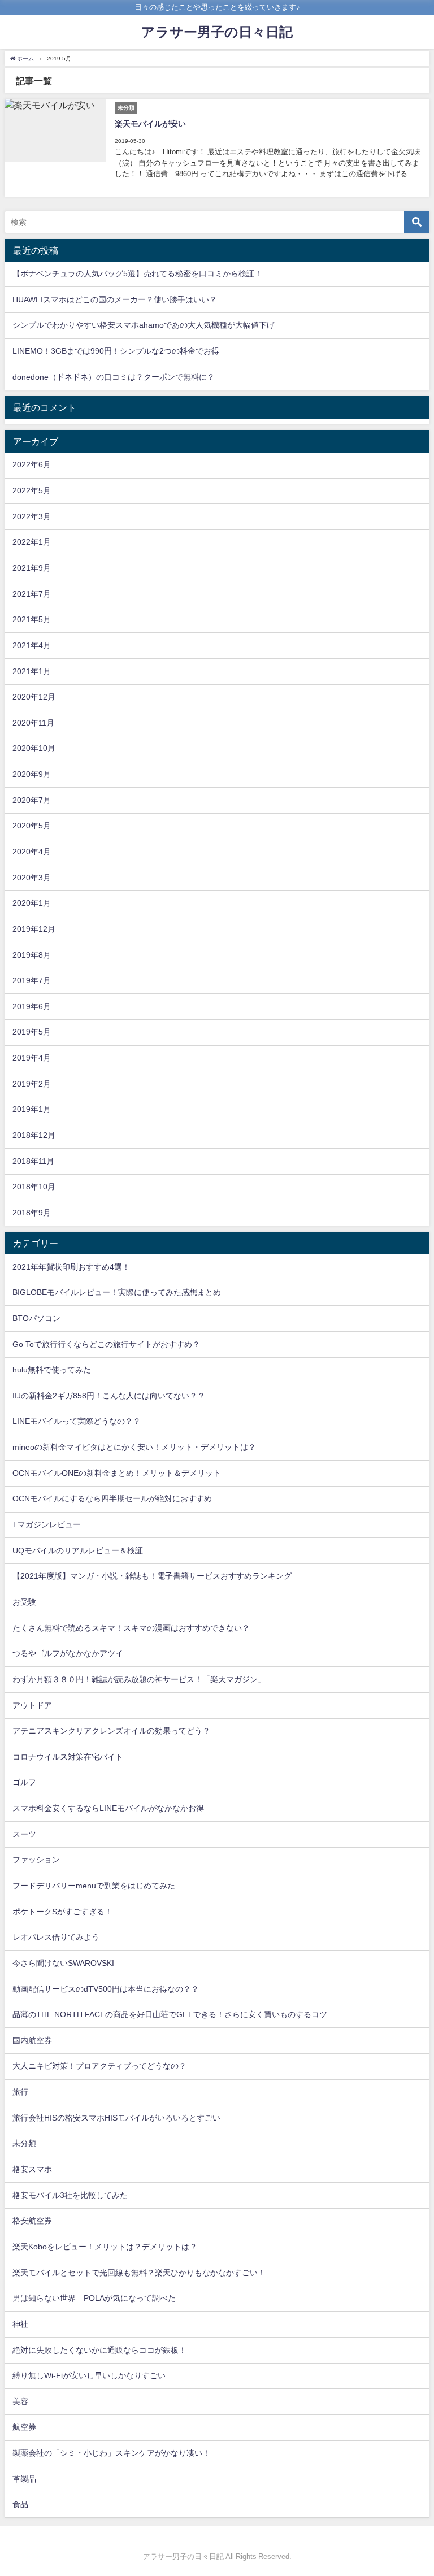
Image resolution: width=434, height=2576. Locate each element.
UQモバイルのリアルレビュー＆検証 (78, 1550)
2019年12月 (34, 929)
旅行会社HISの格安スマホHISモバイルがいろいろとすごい (116, 2118)
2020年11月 (33, 723)
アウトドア (32, 1705)
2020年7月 (32, 800)
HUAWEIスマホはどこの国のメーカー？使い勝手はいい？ (115, 299)
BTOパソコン (36, 1318)
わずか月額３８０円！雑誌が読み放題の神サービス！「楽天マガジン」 (139, 1679)
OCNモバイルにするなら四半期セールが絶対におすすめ (112, 1498)
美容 (20, 2401)
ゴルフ (24, 1782)
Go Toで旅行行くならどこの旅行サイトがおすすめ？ (106, 1344)
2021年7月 (32, 594)
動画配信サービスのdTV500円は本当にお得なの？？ (106, 1989)
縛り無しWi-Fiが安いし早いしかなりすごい (89, 2375)
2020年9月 (32, 774)
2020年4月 (32, 852)
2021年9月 (32, 568)
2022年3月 (32, 516)
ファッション (36, 1860)
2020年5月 (32, 826)
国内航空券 (32, 2040)
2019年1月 (32, 1109)
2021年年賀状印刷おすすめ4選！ (71, 1267)
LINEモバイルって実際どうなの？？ (77, 1421)
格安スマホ (32, 2169)
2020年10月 (34, 748)
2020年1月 (32, 903)
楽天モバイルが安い (150, 124)
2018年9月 (32, 1213)
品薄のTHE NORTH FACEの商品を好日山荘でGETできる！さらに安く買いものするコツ (170, 2014)
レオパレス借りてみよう (56, 1937)
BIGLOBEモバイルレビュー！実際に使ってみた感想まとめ (117, 1292)
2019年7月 (32, 980)
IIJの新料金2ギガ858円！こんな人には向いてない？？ (109, 1396)
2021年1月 (32, 671)
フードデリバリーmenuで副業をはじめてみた (94, 1886)
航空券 (24, 2427)
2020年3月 (32, 878)
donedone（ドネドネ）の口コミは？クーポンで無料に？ (114, 377)
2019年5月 (32, 1032)
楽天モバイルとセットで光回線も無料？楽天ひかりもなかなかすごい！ (139, 2273)
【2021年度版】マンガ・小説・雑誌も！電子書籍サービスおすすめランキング (152, 1576)
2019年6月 (32, 1006)
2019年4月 (32, 1058)
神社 (20, 2324)
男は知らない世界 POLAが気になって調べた (94, 2298)
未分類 (24, 2143)
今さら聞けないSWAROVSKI (63, 1963)
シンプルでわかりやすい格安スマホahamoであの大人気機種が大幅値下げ (144, 325)
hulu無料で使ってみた (52, 1370)
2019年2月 (32, 1084)
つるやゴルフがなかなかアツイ (68, 1653)
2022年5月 (32, 490)
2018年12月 (34, 1135)
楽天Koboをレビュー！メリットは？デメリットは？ (105, 2247)
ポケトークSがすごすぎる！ (62, 1912)
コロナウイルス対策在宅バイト (68, 1757)
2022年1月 (32, 542)
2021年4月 (32, 645)
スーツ (24, 1834)
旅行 (20, 2092)
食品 (20, 2504)
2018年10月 (34, 1187)
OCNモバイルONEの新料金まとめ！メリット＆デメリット (117, 1473)
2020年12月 (34, 697)
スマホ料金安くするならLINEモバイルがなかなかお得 (108, 1808)
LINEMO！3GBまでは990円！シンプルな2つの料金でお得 (116, 351)
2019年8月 (32, 955)
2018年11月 (33, 1161)
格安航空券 (32, 2221)
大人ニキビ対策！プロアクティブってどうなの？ (99, 2066)
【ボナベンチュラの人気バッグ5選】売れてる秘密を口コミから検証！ (137, 273)
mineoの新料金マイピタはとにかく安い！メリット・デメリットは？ (134, 1447)
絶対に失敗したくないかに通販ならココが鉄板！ (99, 2350)
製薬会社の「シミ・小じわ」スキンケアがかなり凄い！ (111, 2453)
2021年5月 (32, 619)
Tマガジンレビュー (47, 1524)
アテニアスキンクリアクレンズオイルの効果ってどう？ (111, 1731)
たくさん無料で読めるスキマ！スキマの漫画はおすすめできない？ (131, 1628)
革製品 (24, 2479)
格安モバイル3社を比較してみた (70, 2195)
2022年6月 (32, 464)
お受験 (24, 1602)
